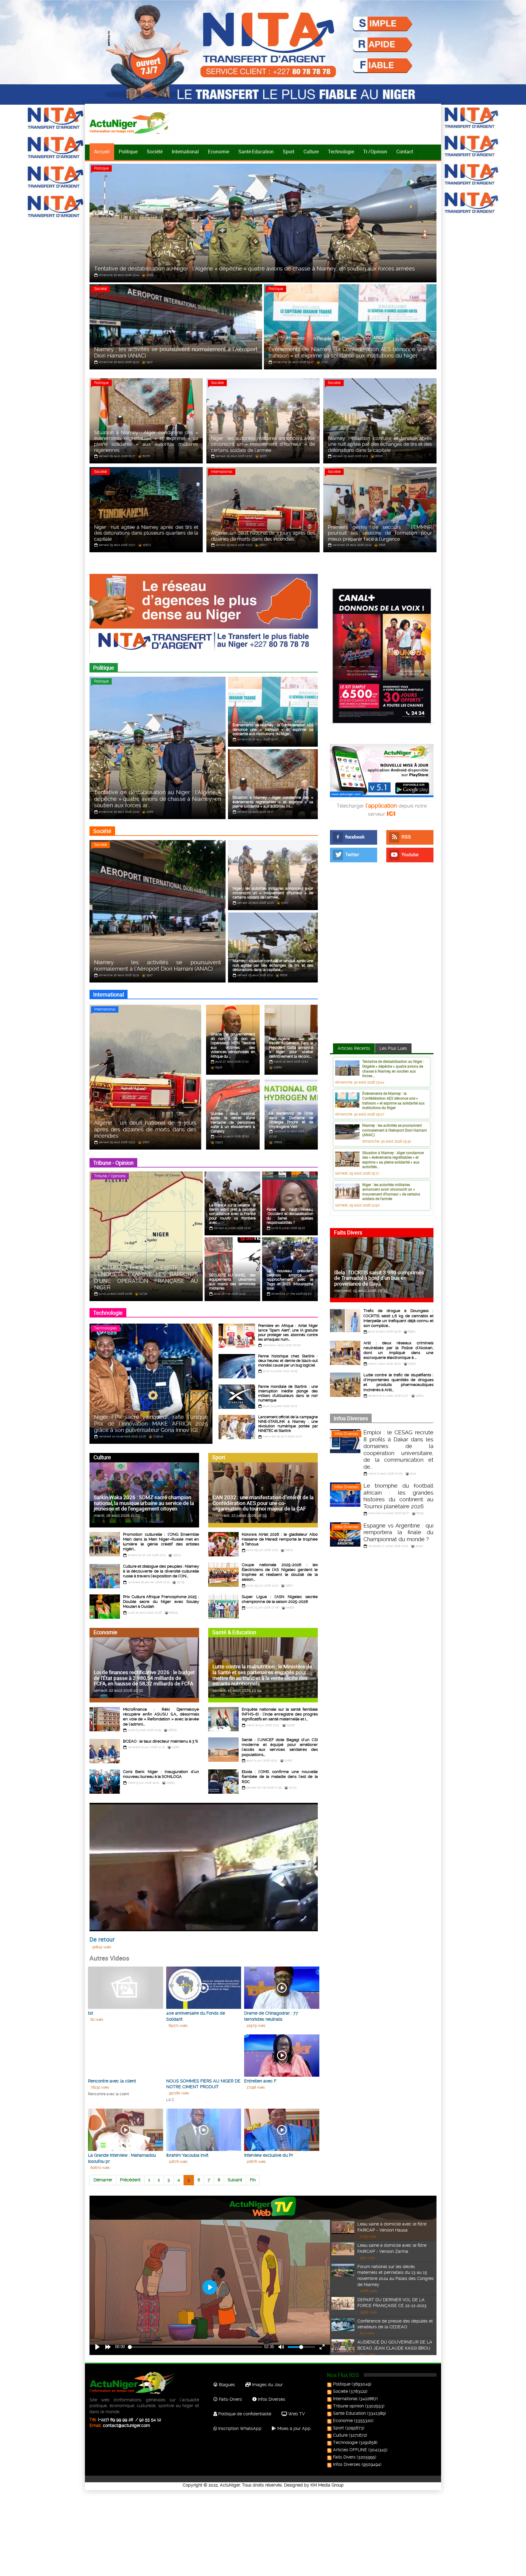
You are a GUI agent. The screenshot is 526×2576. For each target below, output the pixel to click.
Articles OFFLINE (350, 2450)
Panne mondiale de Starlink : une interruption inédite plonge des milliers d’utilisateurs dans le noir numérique (288, 1393)
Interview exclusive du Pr (269, 2155)
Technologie (341, 152)
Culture (311, 152)
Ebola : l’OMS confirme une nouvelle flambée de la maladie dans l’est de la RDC (280, 1777)
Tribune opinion (348, 2406)
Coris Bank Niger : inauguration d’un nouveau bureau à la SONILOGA (161, 1774)
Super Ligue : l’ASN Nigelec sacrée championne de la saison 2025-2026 (280, 1599)
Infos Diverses (346, 1434)
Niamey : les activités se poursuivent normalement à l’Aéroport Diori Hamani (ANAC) (394, 1130)
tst (91, 2013)
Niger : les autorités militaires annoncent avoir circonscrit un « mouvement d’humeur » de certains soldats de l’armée (391, 1192)
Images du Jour (267, 2385)
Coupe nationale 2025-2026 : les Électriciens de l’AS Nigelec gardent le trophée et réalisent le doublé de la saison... (280, 1572)
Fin (253, 2180)
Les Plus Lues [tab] (393, 1048)
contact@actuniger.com (126, 2425)
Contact (405, 152)
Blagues (226, 2385)
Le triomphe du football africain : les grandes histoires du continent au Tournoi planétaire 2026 (398, 1496)
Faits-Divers (230, 2399)
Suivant (235, 2180)
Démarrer (103, 2180)
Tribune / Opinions (110, 1176)
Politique (128, 152)
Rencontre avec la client (112, 2081)
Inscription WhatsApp (239, 2428)
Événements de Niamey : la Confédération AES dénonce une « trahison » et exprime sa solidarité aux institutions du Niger (393, 1100)
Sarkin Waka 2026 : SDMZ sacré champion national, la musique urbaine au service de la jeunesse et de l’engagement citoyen (144, 1503)
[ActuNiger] (132, 123)
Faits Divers (344, 2457)
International (185, 152)
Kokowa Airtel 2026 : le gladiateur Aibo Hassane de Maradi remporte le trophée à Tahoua (280, 1539)
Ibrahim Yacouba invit (187, 2155)
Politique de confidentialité (244, 2414)
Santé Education (349, 2413)
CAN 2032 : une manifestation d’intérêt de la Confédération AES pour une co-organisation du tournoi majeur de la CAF (263, 1503)
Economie (219, 152)
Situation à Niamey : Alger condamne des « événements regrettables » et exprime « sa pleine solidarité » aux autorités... (393, 1160)
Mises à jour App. (294, 2428)
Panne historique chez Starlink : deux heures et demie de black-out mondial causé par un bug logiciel (288, 1361)
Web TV (296, 2414)
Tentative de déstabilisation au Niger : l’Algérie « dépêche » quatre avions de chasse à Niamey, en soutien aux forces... (393, 1068)
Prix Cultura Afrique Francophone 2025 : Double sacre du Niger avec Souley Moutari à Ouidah (161, 1602)
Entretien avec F (260, 2081)
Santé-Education (256, 152)
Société (155, 152)
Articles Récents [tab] (354, 1048)
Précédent (130, 2180)
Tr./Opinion (375, 152)
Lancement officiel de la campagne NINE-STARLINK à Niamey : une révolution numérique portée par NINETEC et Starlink (288, 1424)
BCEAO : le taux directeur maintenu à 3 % (160, 1741)
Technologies (105, 1328)
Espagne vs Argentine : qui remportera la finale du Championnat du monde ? (398, 1532)
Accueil (102, 152)
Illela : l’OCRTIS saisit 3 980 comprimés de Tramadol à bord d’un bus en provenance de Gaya (379, 1278)
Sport (289, 152)
